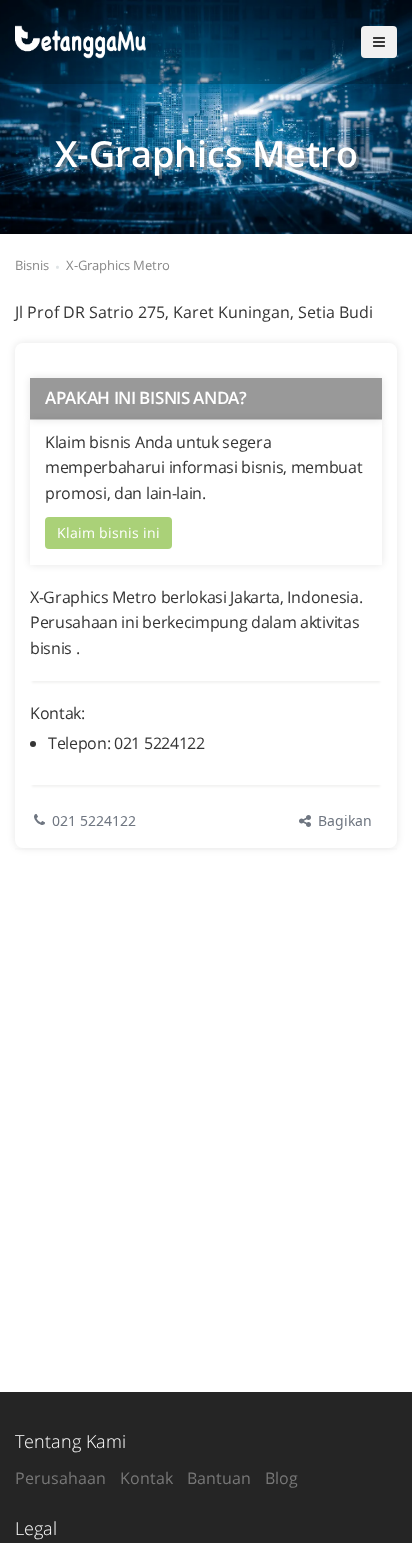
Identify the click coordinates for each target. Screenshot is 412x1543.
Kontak (146, 1478)
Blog (281, 1478)
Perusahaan (60, 1478)
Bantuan (219, 1478)
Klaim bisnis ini (108, 532)
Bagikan (343, 820)
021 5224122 (94, 820)
